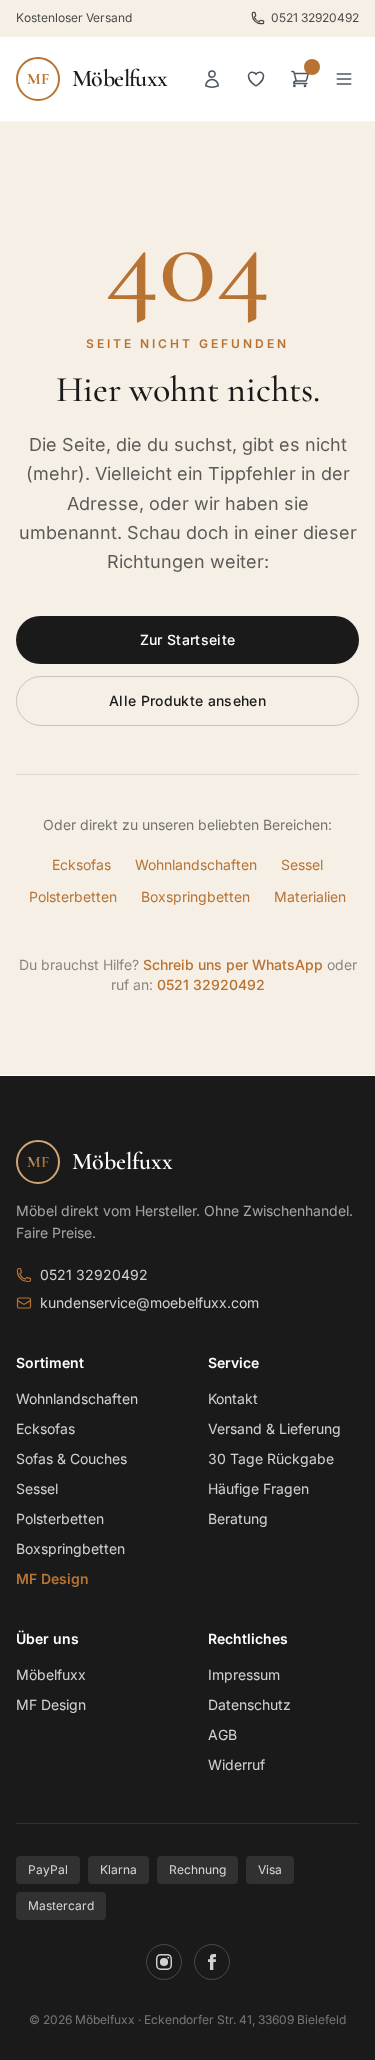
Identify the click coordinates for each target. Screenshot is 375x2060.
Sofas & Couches (71, 1458)
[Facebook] (212, 1962)
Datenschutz (249, 1704)
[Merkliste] (256, 79)
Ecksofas (81, 864)
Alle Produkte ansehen (187, 700)
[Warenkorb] (300, 79)
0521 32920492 (315, 17)
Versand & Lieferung (274, 1428)
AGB (222, 1734)
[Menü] (344, 79)
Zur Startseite (188, 639)
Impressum (244, 1674)
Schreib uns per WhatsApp (233, 964)
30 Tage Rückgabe (271, 1458)
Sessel (302, 864)
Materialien (310, 896)
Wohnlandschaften (196, 864)
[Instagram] (164, 1962)
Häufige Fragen (258, 1488)
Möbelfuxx (51, 1674)
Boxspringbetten (195, 896)
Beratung (238, 1518)
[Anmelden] (212, 79)
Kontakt (233, 1398)
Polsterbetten (73, 896)
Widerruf (236, 1764)
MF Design (52, 1578)
